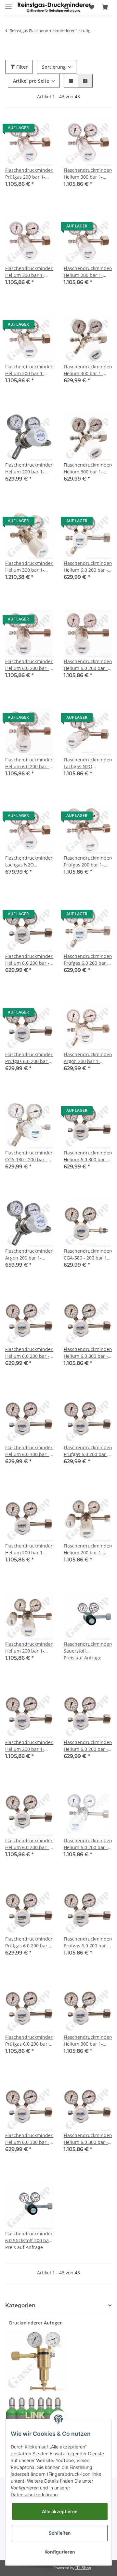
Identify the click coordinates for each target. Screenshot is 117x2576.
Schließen (60, 2533)
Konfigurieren (60, 2552)
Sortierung (54, 67)
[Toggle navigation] (8, 4)
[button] (66, 7)
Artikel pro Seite (31, 81)
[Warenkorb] (105, 7)
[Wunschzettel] (92, 7)
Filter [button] (21, 67)
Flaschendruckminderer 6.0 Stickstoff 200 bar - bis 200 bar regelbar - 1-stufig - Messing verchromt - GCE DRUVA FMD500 (29, 2237)
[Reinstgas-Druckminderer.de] (54, 7)
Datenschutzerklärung (34, 2494)
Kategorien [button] (20, 2305)
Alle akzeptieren (60, 2511)
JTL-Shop (83, 2568)
